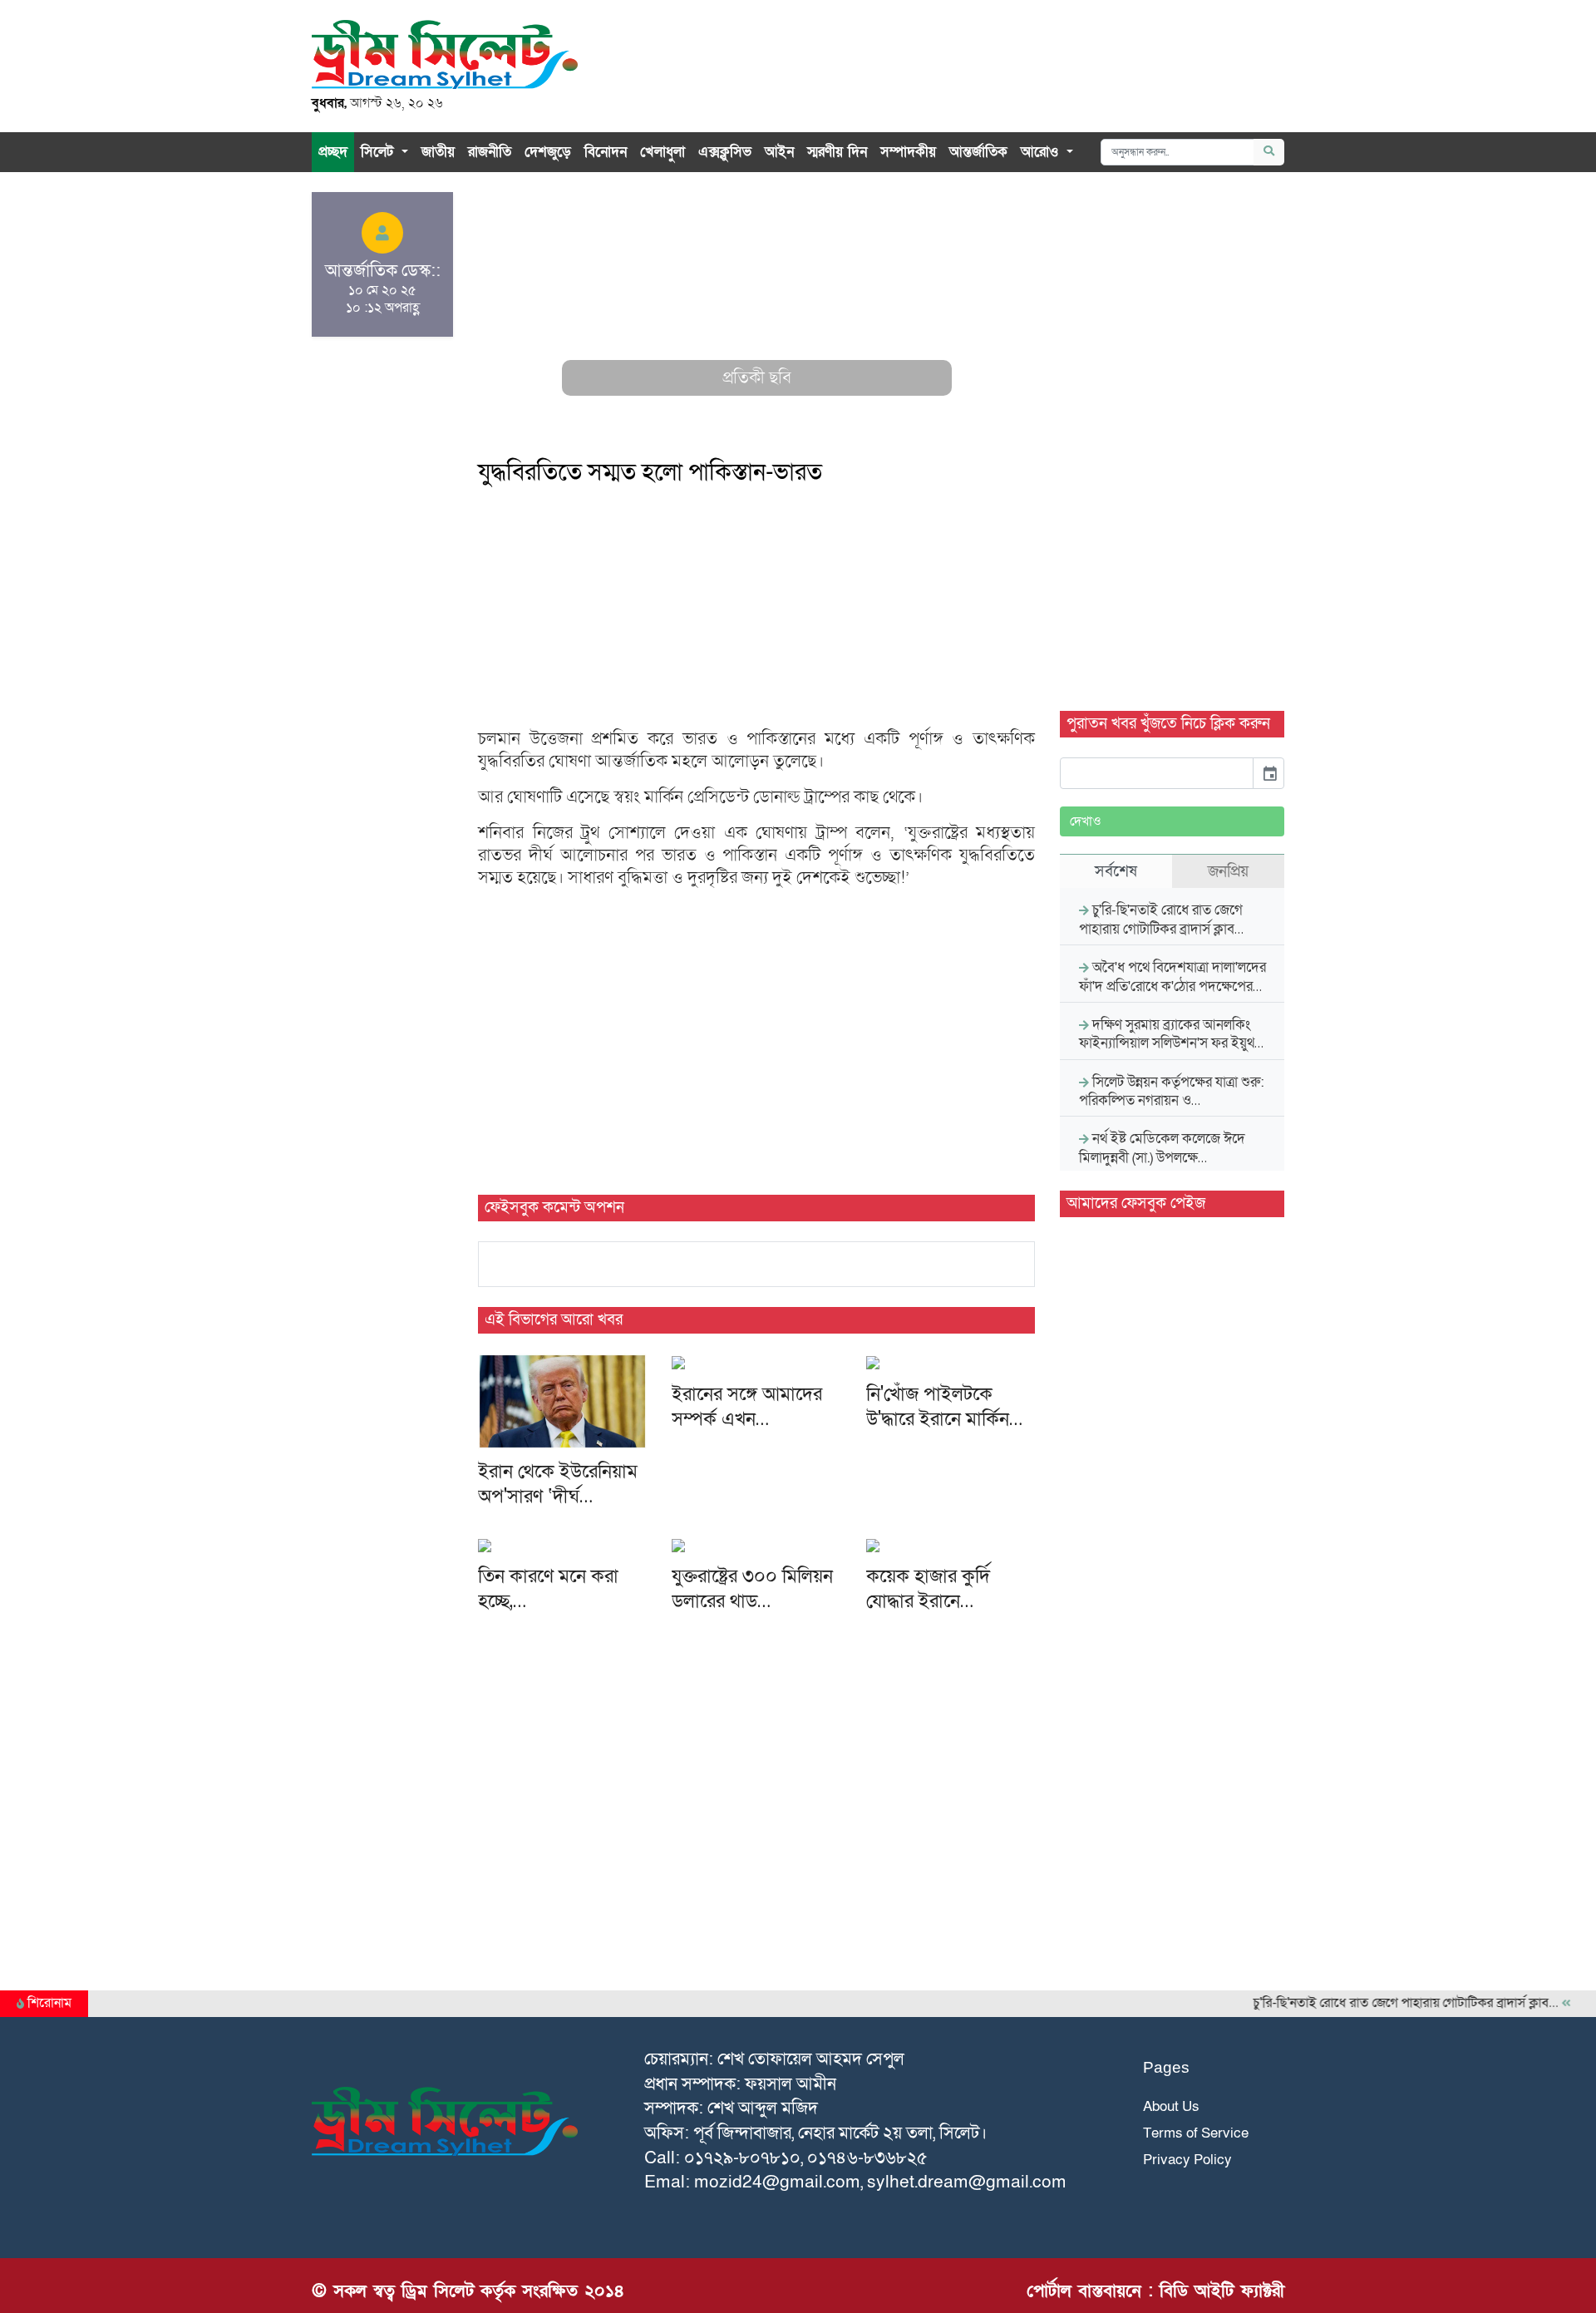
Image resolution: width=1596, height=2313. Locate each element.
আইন (779, 152)
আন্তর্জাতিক (978, 152)
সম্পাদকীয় (908, 152)
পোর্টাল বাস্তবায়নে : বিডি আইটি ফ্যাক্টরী (1155, 2291)
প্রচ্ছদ (333, 152)
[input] (1157, 773)
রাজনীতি (490, 152)
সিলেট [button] (379, 152)
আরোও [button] (1042, 152)
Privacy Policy (1187, 2160)
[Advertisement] (756, 308)
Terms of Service (1196, 2133)
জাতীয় (438, 152)
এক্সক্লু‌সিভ (725, 152)
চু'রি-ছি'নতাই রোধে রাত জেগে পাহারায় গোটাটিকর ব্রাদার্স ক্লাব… (1379, 2003)
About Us (1171, 2106)
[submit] (1269, 152)
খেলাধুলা (663, 152)
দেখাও (1086, 821)
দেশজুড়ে (548, 152)
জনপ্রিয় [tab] (1228, 871)
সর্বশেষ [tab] (1116, 871)
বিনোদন (606, 152)
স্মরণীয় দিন (837, 152)
